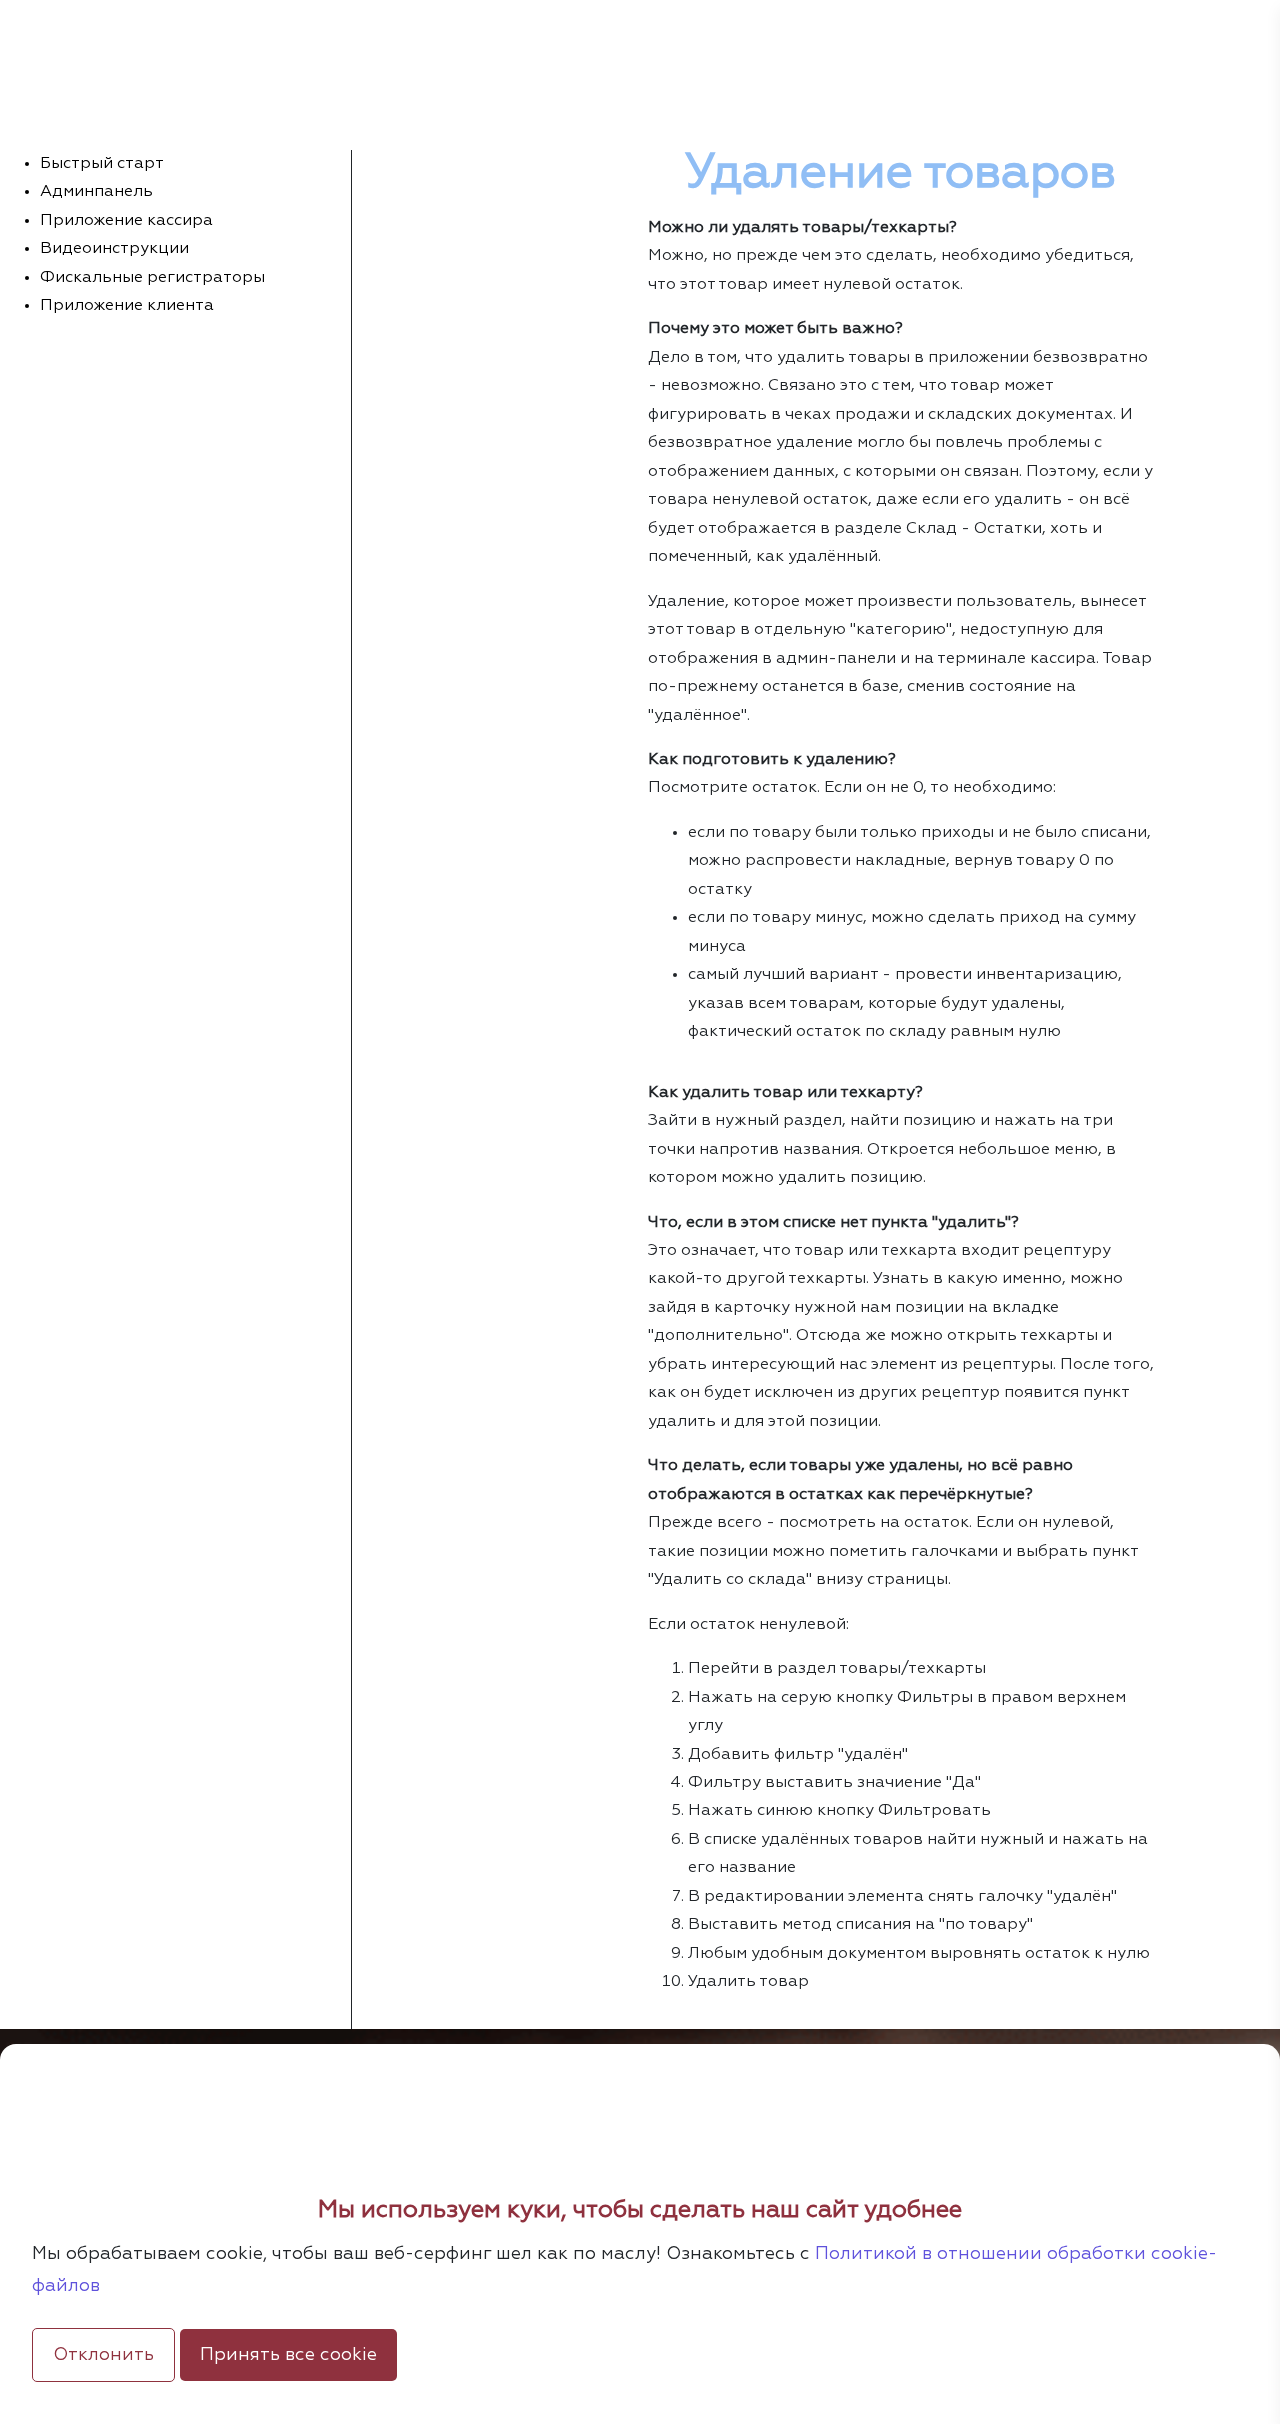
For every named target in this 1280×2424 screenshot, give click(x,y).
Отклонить (103, 2355)
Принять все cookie (288, 2355)
